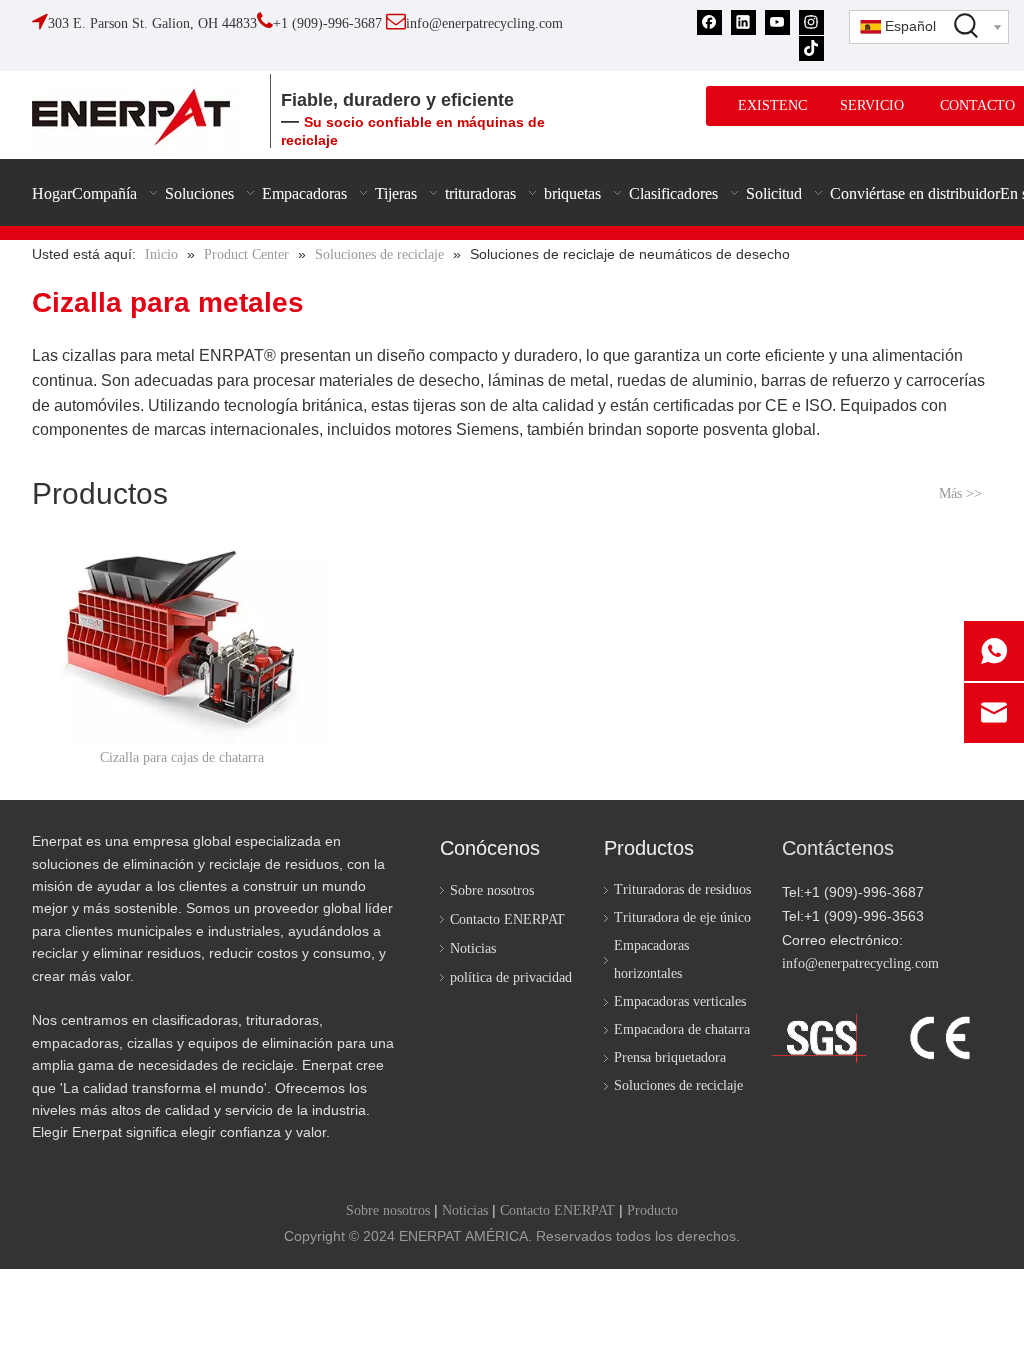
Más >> (960, 494)
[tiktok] (811, 47)
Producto (652, 1210)
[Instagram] (811, 22)
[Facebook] (709, 22)
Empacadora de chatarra (682, 1029)
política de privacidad (511, 977)
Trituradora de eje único (682, 917)
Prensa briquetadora (670, 1057)
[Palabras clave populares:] (967, 25)
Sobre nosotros (492, 890)
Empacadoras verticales (680, 1001)
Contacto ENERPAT (507, 919)
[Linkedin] (743, 22)
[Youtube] (777, 22)
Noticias (473, 948)
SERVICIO (872, 105)
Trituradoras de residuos (682, 889)
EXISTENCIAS (784, 105)
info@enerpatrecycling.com (860, 963)
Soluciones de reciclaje (678, 1085)
